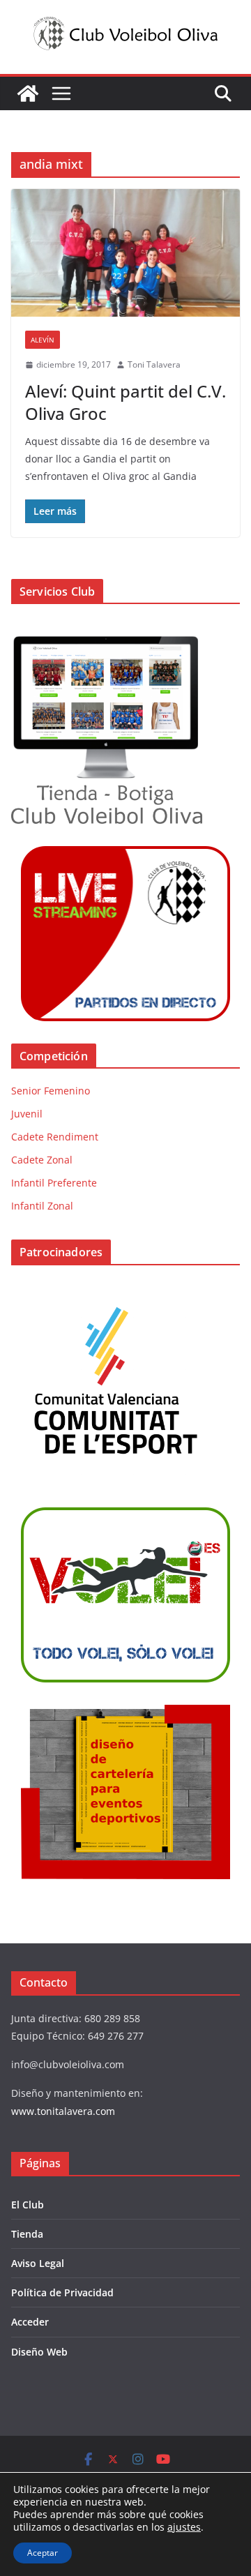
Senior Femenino (51, 1091)
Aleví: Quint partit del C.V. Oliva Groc (125, 402)
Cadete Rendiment (55, 1137)
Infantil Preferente (54, 1183)
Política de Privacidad (62, 2292)
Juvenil (27, 1114)
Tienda (27, 2234)
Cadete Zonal (42, 1160)
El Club (28, 2205)
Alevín (43, 340)
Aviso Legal (38, 2263)
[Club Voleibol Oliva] (28, 93)
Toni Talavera (154, 364)
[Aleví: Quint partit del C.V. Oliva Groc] (125, 253)
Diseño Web (39, 2352)
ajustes (184, 2527)
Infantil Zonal (42, 1206)
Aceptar (43, 2553)
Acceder (30, 2322)
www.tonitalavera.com (63, 2111)
